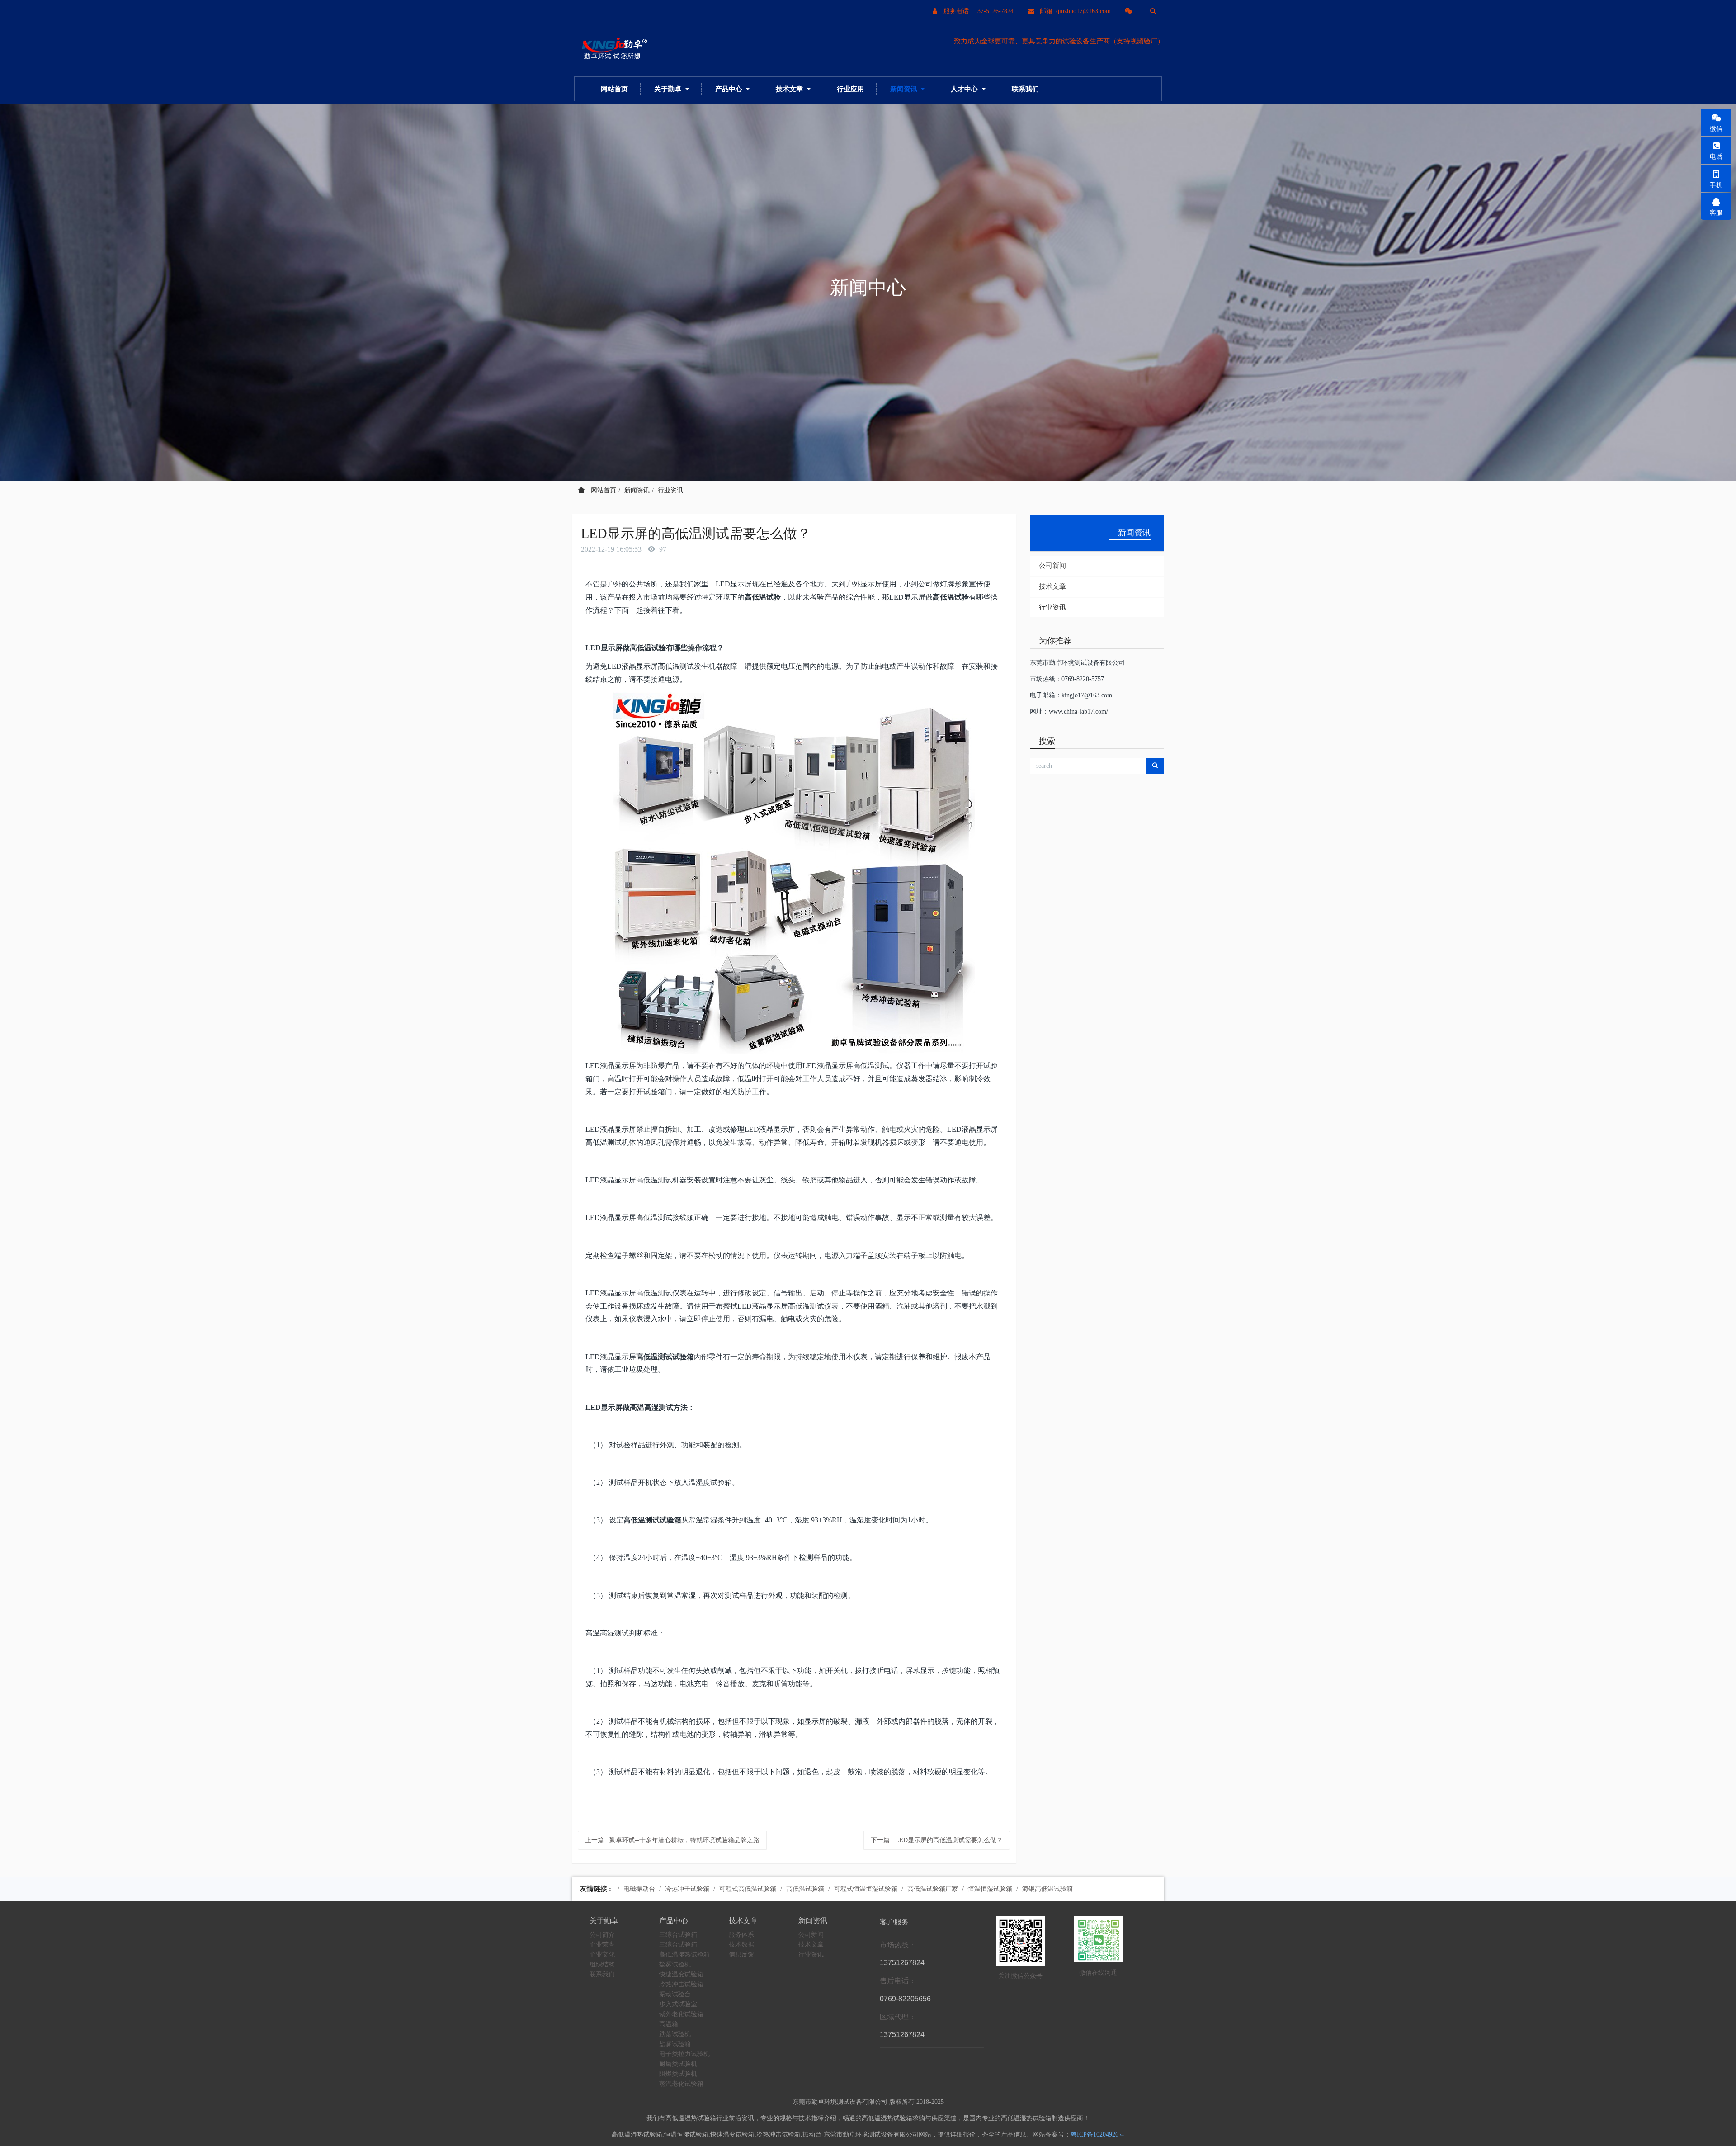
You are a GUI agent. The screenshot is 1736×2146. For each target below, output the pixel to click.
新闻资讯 (637, 490)
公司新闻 (1052, 566)
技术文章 (1052, 586)
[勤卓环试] (613, 49)
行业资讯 (670, 490)
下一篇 (937, 1840)
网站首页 (614, 89)
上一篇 (672, 1840)
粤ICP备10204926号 (1098, 2134)
